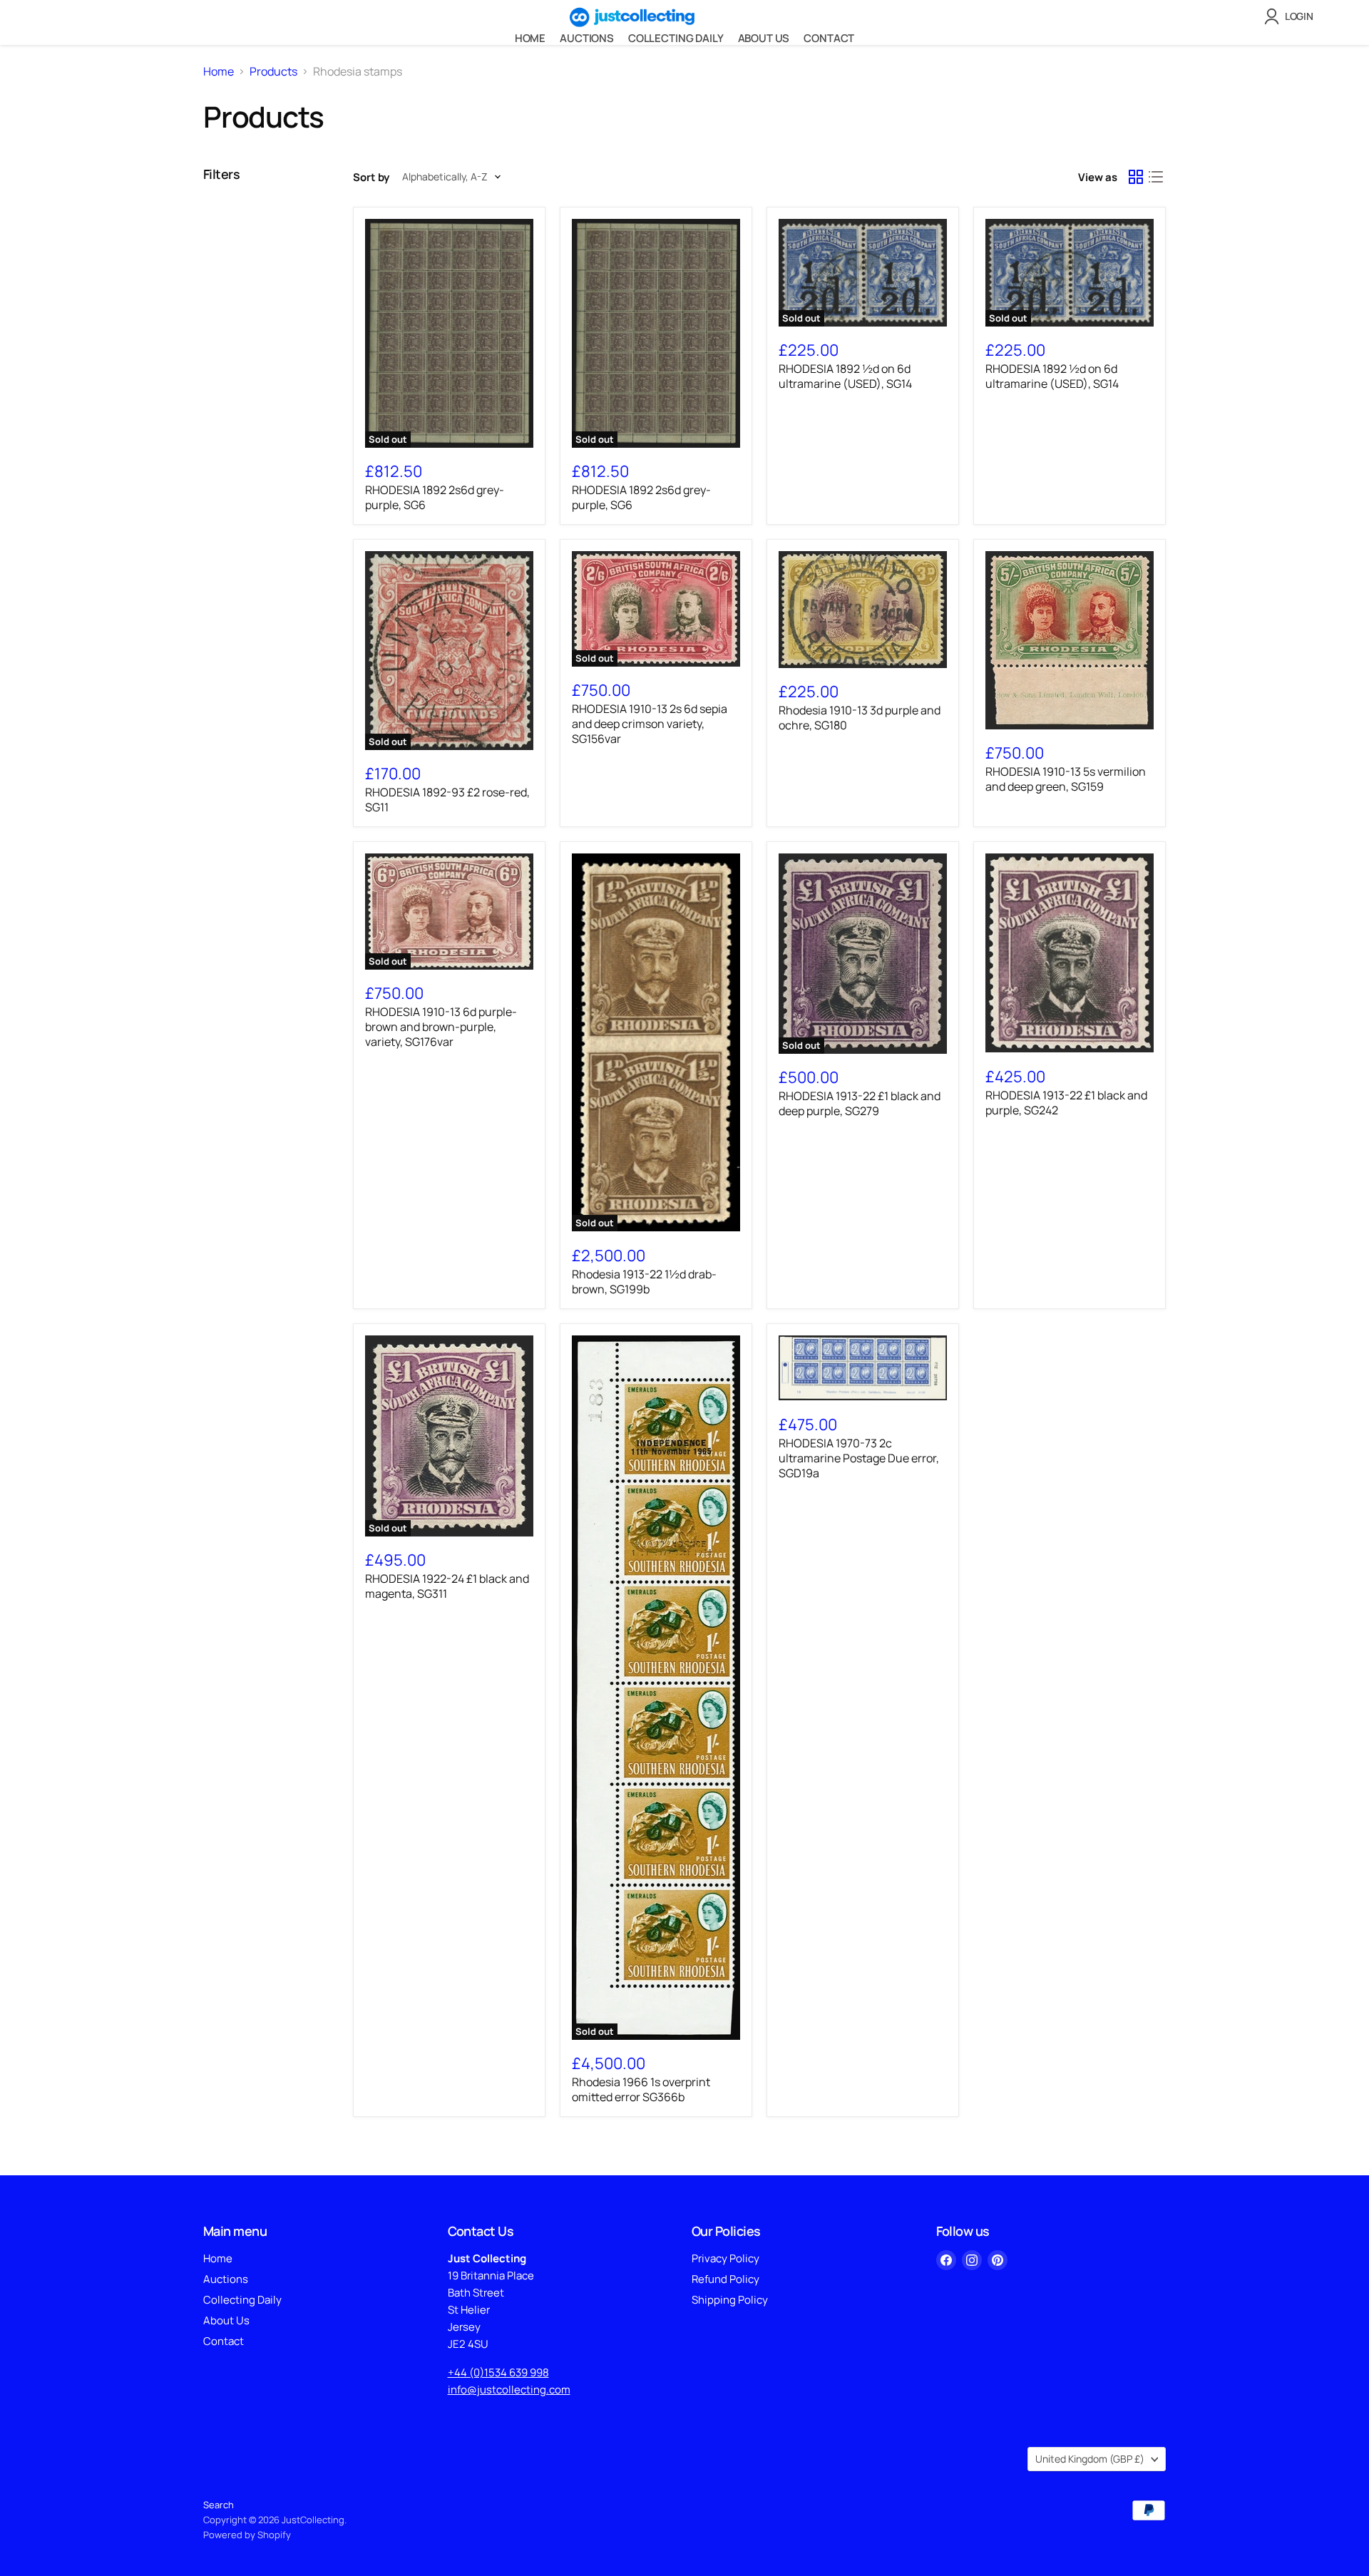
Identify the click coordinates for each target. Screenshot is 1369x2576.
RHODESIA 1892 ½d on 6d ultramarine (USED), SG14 (845, 376)
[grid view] (1136, 177)
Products (273, 71)
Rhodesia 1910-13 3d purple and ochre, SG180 (860, 718)
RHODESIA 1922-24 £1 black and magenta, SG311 (447, 1586)
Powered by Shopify (247, 2535)
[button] (1292, 16)
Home (530, 38)
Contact (829, 38)
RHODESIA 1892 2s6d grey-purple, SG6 (435, 497)
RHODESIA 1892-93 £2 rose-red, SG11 (447, 800)
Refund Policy (725, 2279)
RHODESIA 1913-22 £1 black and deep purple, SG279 (860, 1103)
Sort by (371, 177)
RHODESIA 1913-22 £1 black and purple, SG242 (1066, 1103)
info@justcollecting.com (509, 2390)
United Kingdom (1090, 2459)
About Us (764, 38)
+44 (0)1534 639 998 (498, 2372)
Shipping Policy (730, 2300)
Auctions (587, 38)
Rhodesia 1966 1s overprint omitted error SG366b (641, 2089)
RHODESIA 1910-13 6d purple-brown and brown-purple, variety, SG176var (441, 1027)
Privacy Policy (725, 2258)
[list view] (1156, 177)
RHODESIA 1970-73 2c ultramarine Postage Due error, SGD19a (859, 1458)
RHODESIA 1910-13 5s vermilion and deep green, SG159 (1066, 779)
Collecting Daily (676, 38)
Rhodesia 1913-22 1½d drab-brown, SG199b (644, 1282)
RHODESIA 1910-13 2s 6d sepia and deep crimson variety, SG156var (650, 724)
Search (219, 2505)
